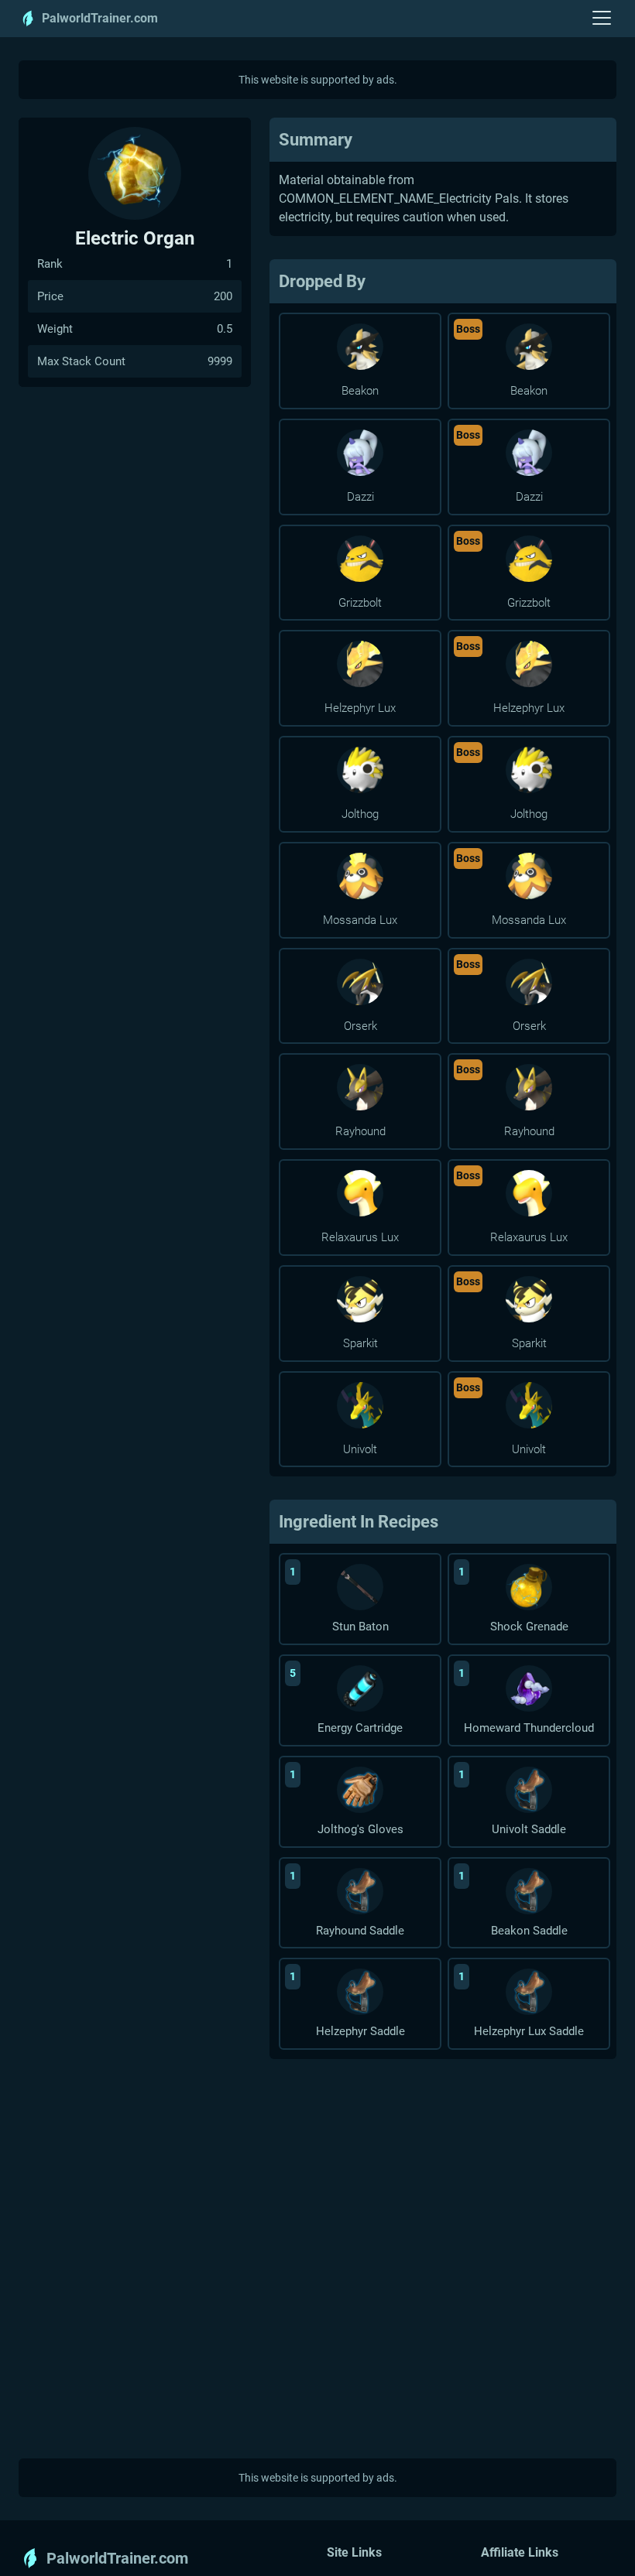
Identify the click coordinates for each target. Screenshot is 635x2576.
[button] (602, 19)
